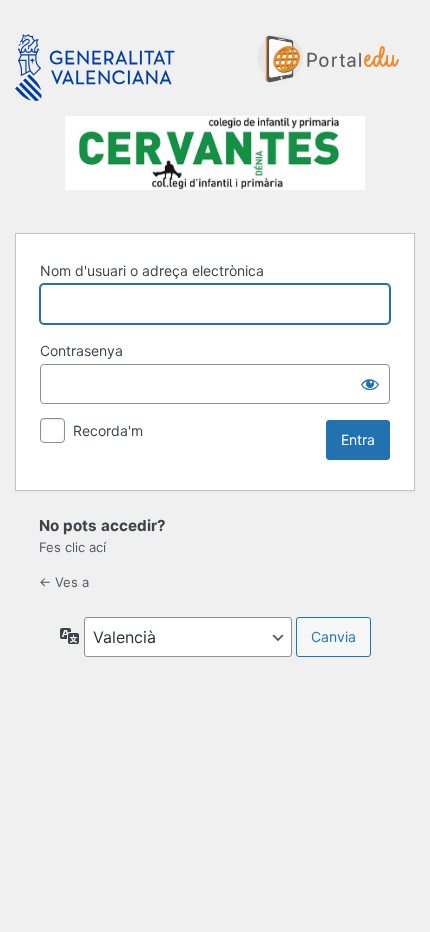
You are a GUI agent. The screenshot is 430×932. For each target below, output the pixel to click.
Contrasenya (81, 350)
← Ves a (64, 582)
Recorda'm (108, 430)
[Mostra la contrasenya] (370, 384)
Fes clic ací (72, 547)
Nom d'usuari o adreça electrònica (152, 270)
